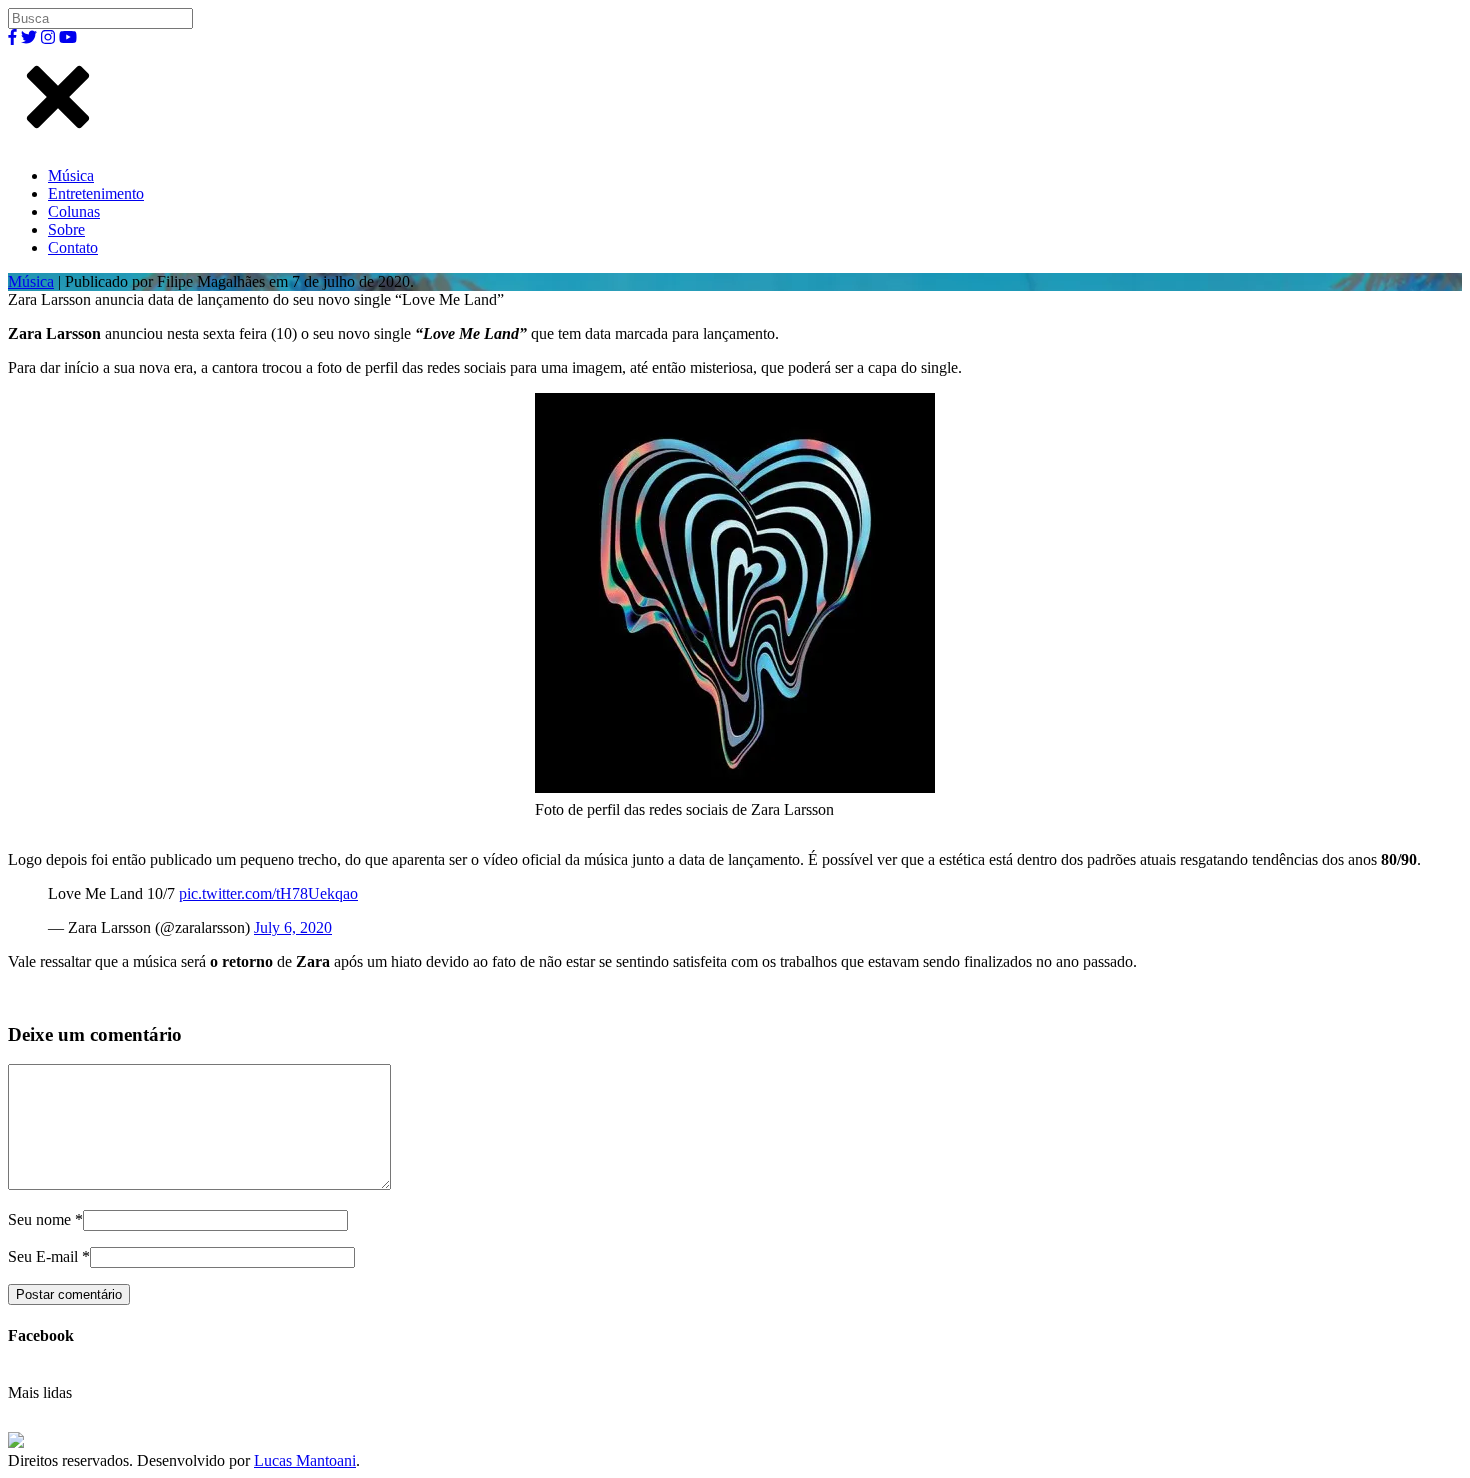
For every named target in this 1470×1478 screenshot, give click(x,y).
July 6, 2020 (293, 927)
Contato (73, 247)
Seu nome (39, 1219)
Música (71, 175)
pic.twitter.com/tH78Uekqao (268, 893)
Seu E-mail (43, 1256)
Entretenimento (96, 193)
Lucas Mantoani (305, 1460)
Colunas (74, 211)
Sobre (66, 229)
